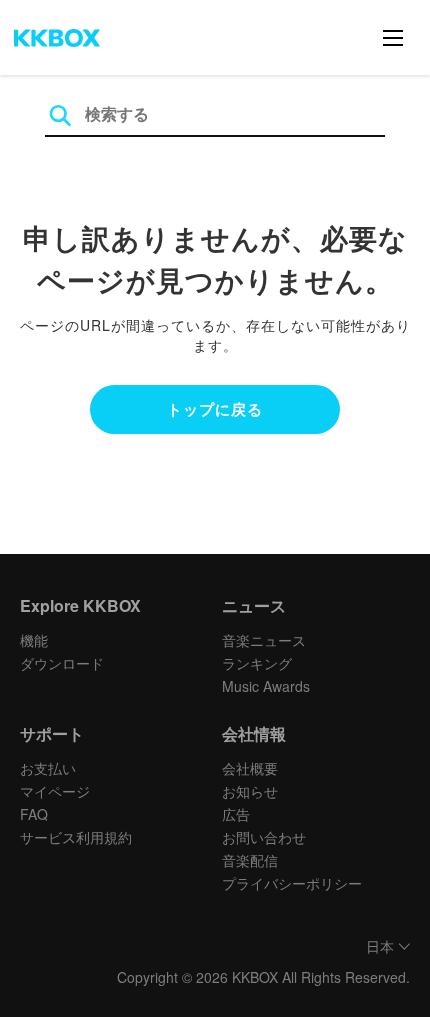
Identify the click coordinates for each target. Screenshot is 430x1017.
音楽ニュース (264, 640)
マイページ (55, 791)
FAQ (34, 814)
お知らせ (250, 791)
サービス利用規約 (76, 837)
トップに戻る (215, 409)
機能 (34, 640)
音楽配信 (250, 860)
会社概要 (250, 768)
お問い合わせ (264, 837)
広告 (236, 814)
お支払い (48, 768)
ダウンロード (62, 663)
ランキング (257, 663)
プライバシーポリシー (292, 883)
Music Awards (266, 686)
